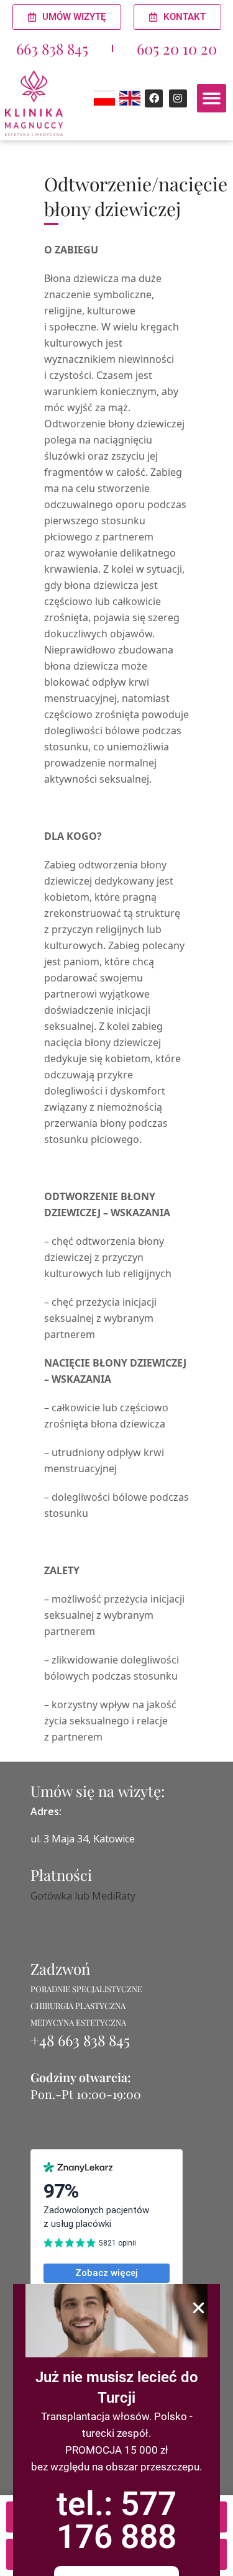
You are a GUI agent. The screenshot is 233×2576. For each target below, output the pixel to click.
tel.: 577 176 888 (116, 2520)
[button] (199, 2308)
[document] (116, 1288)
